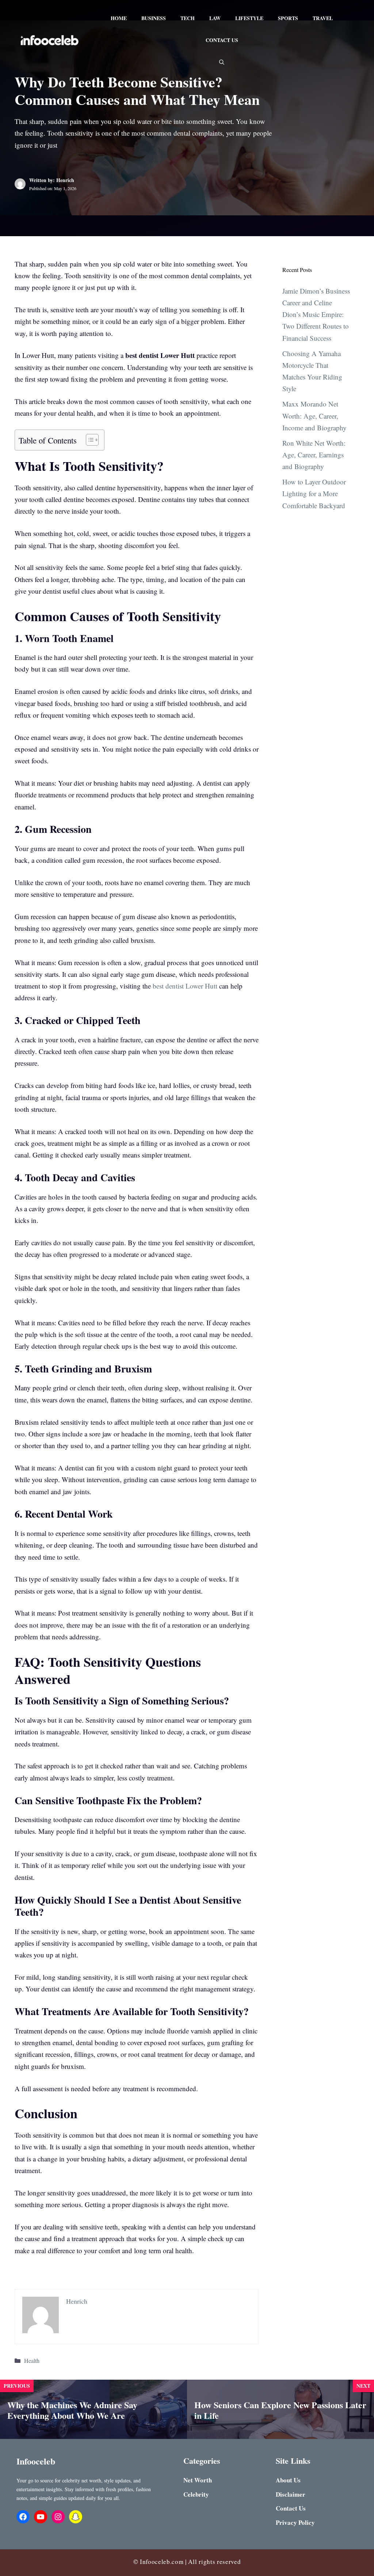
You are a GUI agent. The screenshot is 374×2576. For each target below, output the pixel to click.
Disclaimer (291, 2494)
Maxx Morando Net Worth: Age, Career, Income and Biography (314, 416)
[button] (222, 62)
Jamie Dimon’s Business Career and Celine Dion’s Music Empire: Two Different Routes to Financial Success (316, 314)
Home (119, 18)
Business (154, 18)
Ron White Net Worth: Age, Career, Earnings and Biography (314, 455)
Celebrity (196, 2494)
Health (32, 2361)
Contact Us (222, 40)
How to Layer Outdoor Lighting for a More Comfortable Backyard (314, 494)
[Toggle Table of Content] (89, 440)
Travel (323, 18)
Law (215, 18)
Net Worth (198, 2480)
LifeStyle (249, 18)
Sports (288, 18)
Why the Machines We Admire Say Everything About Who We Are (72, 2410)
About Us (288, 2480)
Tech (188, 18)
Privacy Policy (295, 2522)
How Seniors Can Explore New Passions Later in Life (280, 2410)
